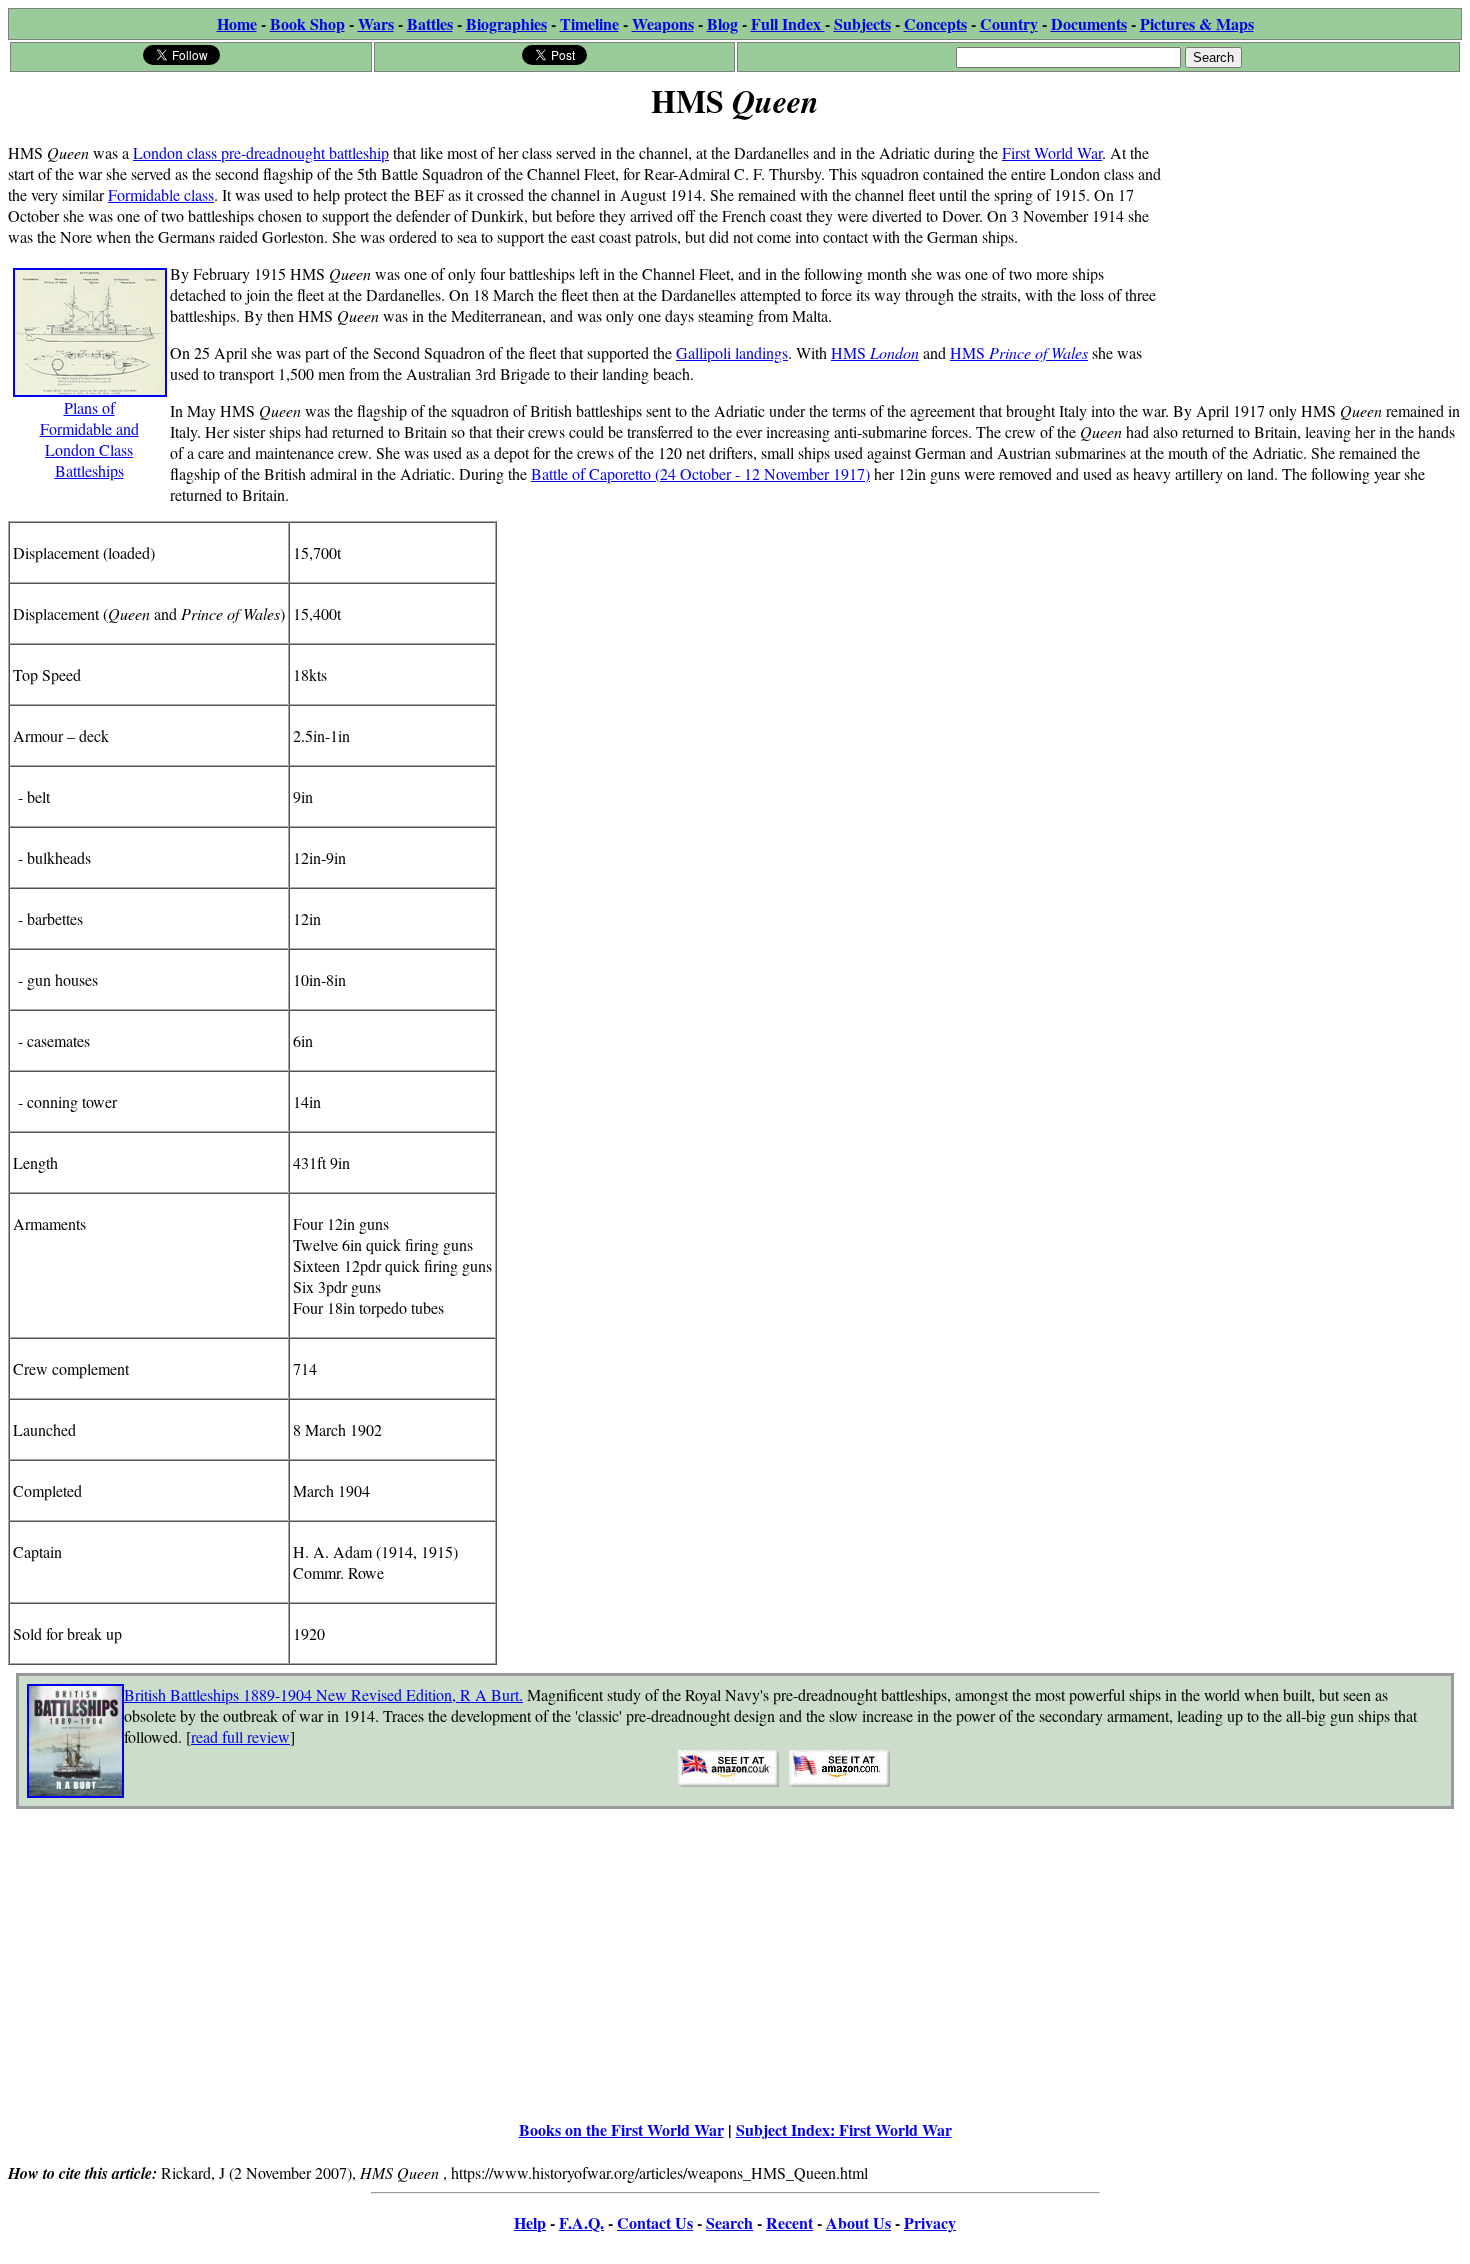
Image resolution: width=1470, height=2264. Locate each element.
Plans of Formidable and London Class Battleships (89, 439)
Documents (1089, 23)
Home (237, 23)
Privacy (930, 2222)
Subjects (862, 23)
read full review (240, 1736)
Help (530, 2222)
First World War (1052, 152)
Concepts (935, 23)
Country (1009, 23)
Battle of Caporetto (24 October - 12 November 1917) (700, 473)
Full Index (788, 23)
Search (729, 2222)
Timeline (589, 23)
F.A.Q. (581, 2222)
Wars (376, 23)
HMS (875, 352)
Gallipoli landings (732, 352)
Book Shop (307, 23)
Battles (430, 23)
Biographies (506, 23)
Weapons (663, 23)
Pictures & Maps (1197, 23)
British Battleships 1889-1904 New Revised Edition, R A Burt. (323, 1694)
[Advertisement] (1311, 252)
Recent (789, 2222)
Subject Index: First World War (844, 2129)
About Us (858, 2222)
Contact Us (655, 2222)
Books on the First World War (621, 2129)
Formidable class (161, 194)
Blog (722, 23)
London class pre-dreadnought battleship (261, 152)
